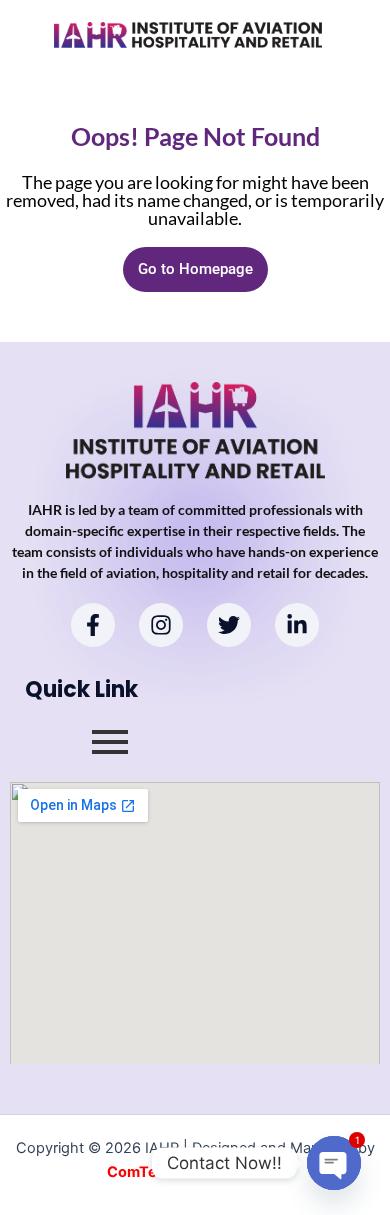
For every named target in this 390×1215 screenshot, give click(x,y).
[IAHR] (188, 35)
